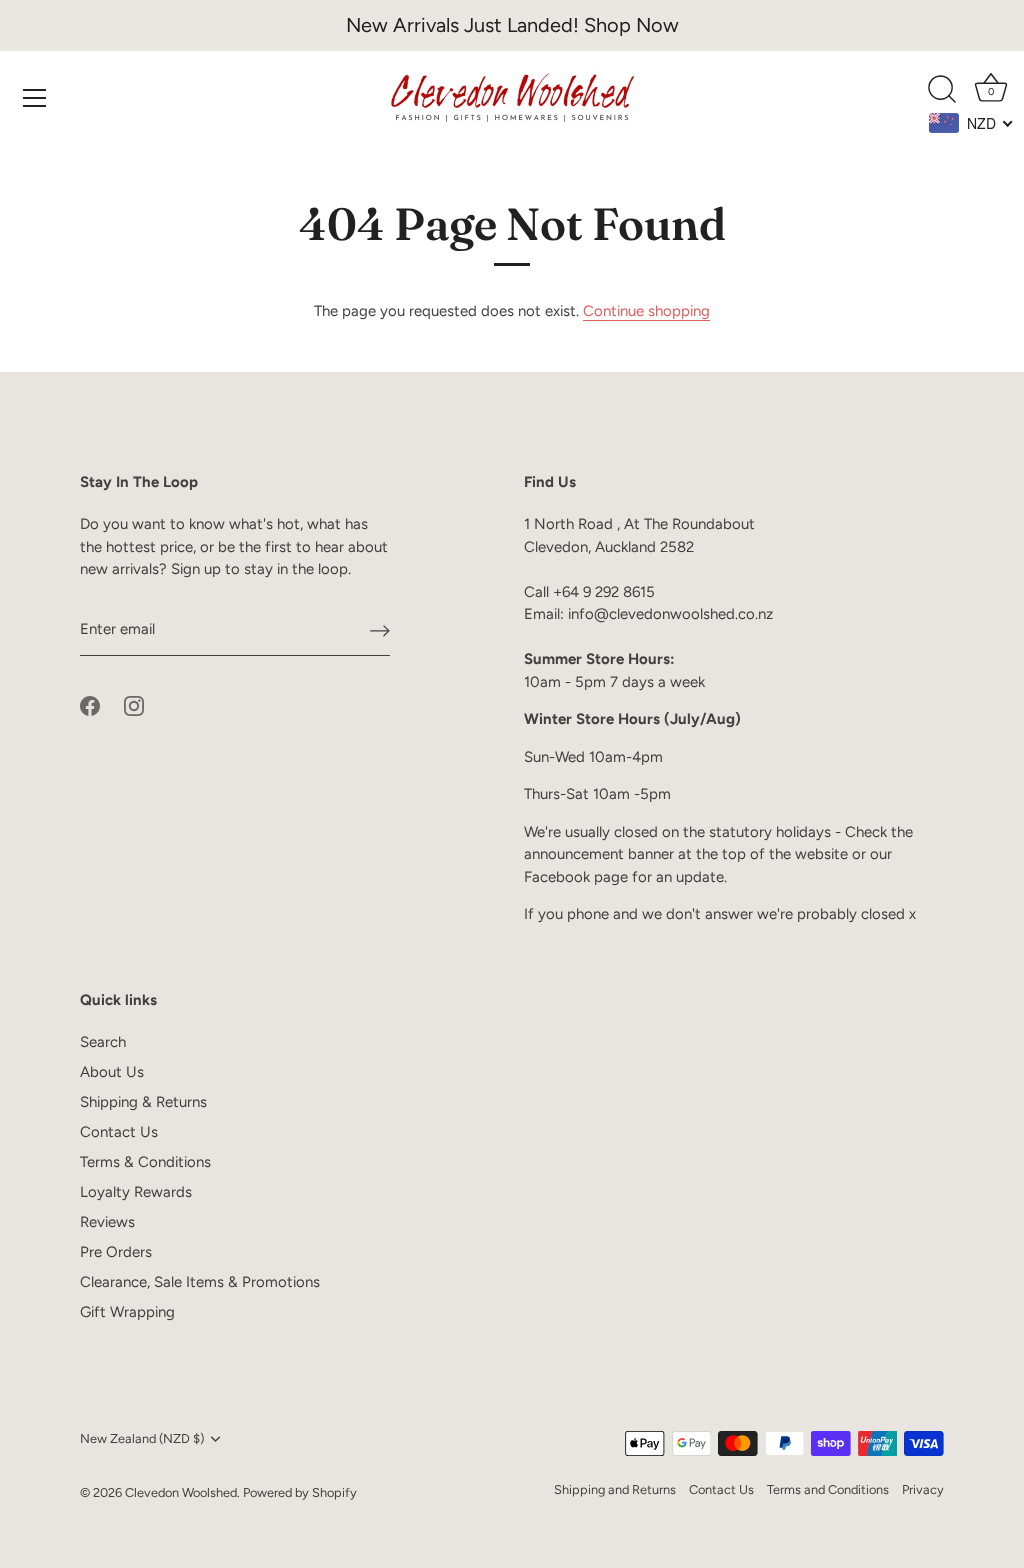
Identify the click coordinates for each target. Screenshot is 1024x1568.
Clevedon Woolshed (181, 1492)
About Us (112, 1072)
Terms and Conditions (828, 1489)
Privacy (923, 1489)
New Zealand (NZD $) (142, 1438)
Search (103, 1042)
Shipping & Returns (143, 1102)
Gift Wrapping (127, 1312)
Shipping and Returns (615, 1489)
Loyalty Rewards (136, 1192)
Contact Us (119, 1132)
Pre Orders (116, 1252)
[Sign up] (380, 630)
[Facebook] (90, 704)
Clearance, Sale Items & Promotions (200, 1282)
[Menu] (35, 98)
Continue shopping (646, 311)
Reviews (107, 1222)
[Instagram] (134, 704)
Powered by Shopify (300, 1492)
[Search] (942, 90)
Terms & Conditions (145, 1162)
